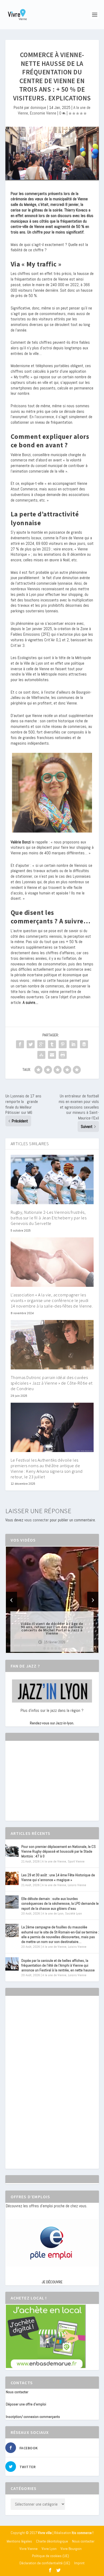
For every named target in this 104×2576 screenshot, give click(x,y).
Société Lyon (73, 1913)
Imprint (79, 2563)
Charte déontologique (52, 2541)
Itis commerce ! (83, 2533)
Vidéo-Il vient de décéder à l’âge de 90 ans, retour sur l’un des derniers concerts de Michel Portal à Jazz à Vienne (52, 1628)
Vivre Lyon (49, 2549)
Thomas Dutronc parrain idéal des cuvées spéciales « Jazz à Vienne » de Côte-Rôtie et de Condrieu (52, 1383)
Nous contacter (17, 2392)
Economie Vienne (43, 113)
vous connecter (37, 1520)
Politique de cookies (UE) (51, 2556)
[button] (45, 1648)
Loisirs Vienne (77, 1885)
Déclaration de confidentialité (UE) (45, 2563)
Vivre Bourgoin (71, 2549)
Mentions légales (19, 2541)
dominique (38, 107)
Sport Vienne (76, 1861)
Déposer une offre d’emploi (26, 2404)
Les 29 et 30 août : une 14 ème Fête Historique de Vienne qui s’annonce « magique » (58, 1877)
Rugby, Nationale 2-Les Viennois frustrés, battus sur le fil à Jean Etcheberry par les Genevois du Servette (49, 1218)
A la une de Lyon (53, 1913)
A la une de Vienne (54, 1861)
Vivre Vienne (29, 2549)
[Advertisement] (46, 1785)
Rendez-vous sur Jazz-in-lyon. (52, 1723)
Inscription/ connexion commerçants (33, 2417)
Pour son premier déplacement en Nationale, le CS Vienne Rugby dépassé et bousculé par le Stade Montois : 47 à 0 (59, 1851)
